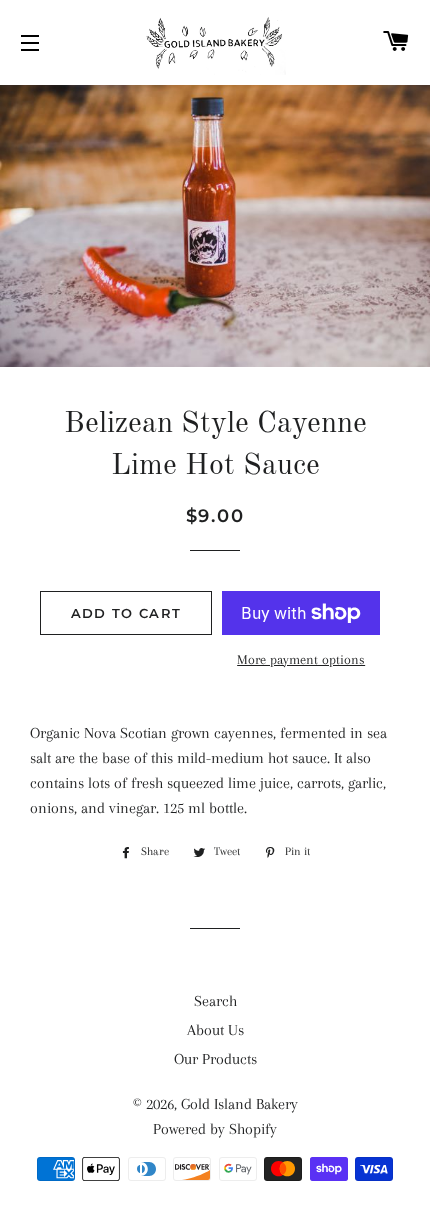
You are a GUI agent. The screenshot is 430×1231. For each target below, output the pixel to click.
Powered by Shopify (215, 1129)
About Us (215, 1030)
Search (215, 1001)
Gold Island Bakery (239, 1104)
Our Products (215, 1059)
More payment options (301, 659)
